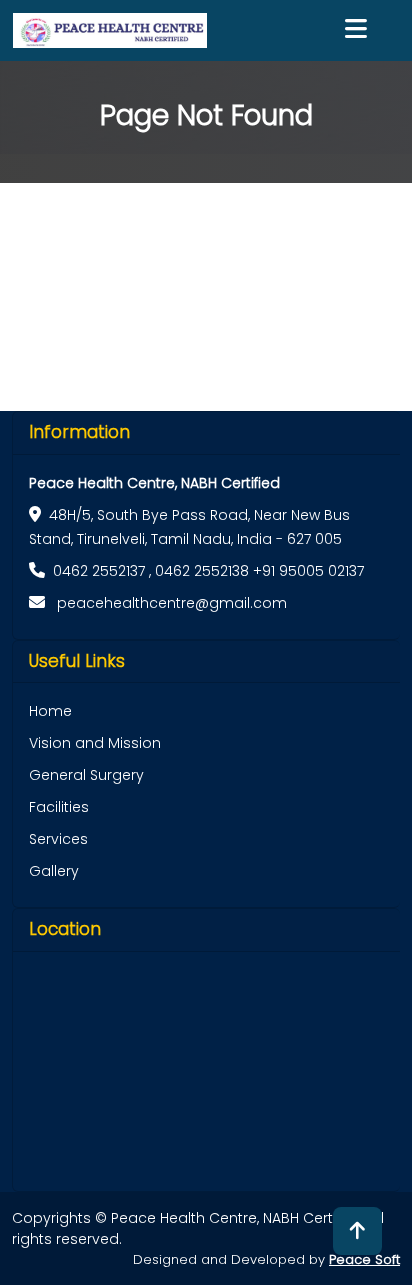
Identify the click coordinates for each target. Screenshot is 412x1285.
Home (50, 711)
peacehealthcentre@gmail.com (170, 603)
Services (58, 839)
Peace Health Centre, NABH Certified (154, 483)
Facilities (59, 807)
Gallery (54, 871)
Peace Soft (364, 1259)
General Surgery (86, 775)
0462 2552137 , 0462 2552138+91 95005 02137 (208, 571)
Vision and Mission (95, 743)
